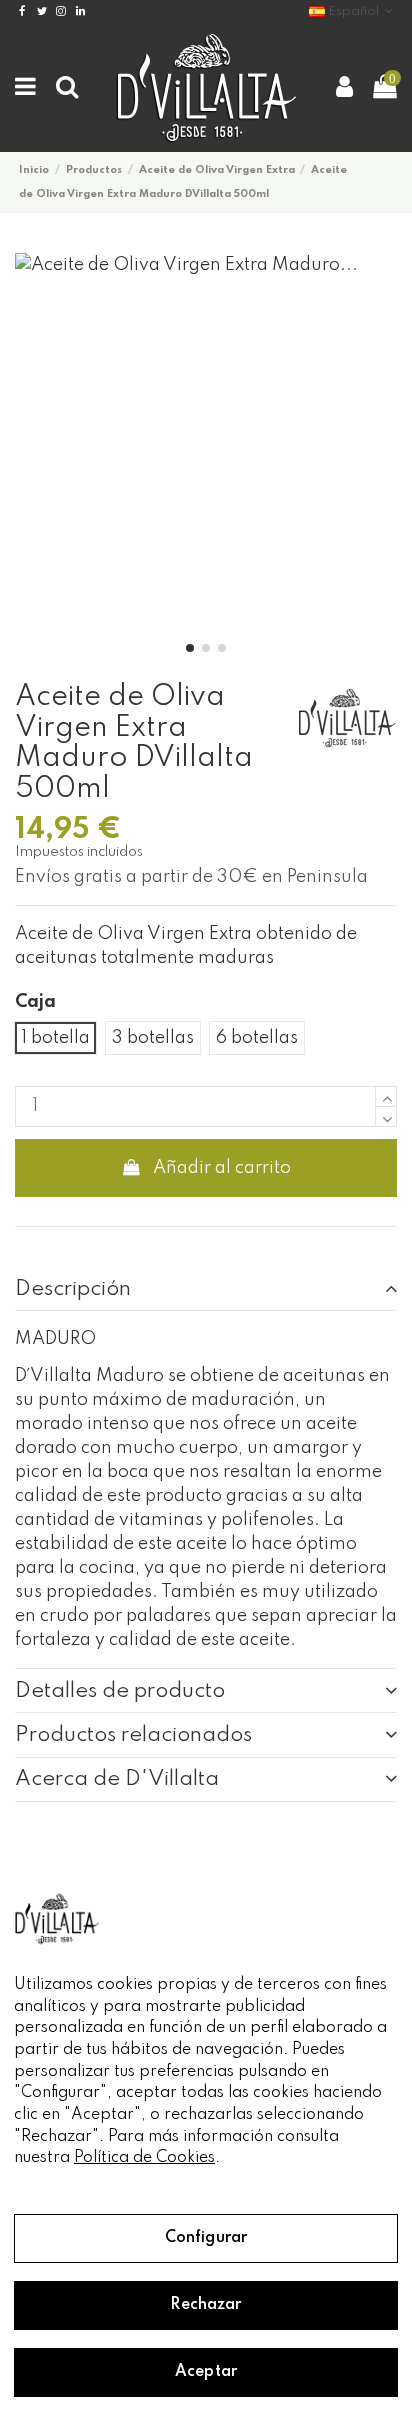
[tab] (206, 1289)
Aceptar (206, 2372)
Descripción (73, 1289)
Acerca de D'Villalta (117, 1779)
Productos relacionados (133, 1735)
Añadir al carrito (222, 1168)
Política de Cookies (144, 2158)
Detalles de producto (120, 1691)
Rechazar (205, 2305)
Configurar (206, 2238)
